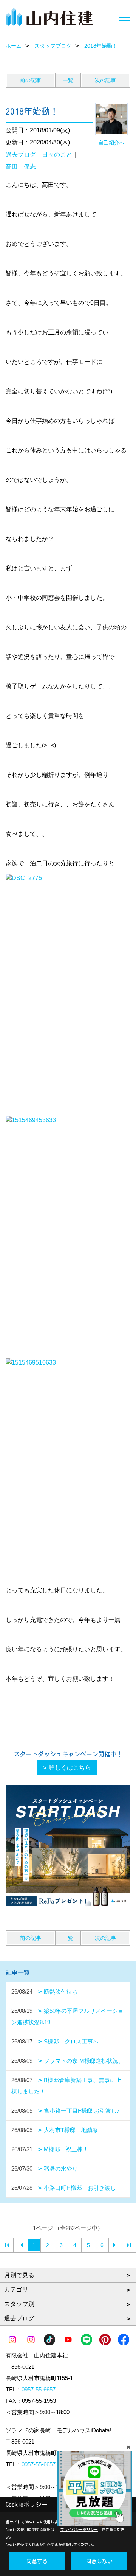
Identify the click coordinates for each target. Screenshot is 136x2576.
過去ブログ (21, 154)
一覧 (68, 80)
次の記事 (105, 80)
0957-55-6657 (39, 2389)
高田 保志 (21, 167)
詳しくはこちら (70, 1768)
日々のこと (57, 154)
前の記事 (31, 80)
